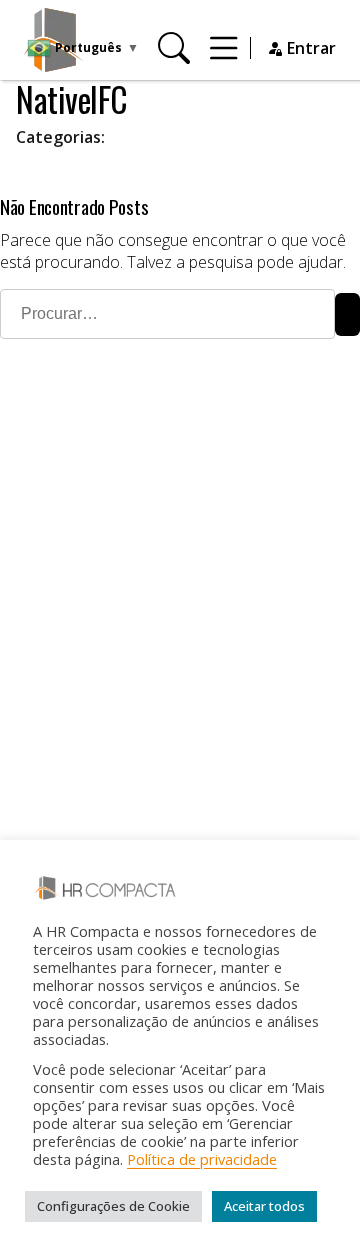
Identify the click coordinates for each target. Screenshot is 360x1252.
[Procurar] (174, 47)
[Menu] (224, 47)
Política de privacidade (202, 1159)
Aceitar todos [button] (264, 1206)
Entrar (309, 48)
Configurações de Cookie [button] (113, 1206)
